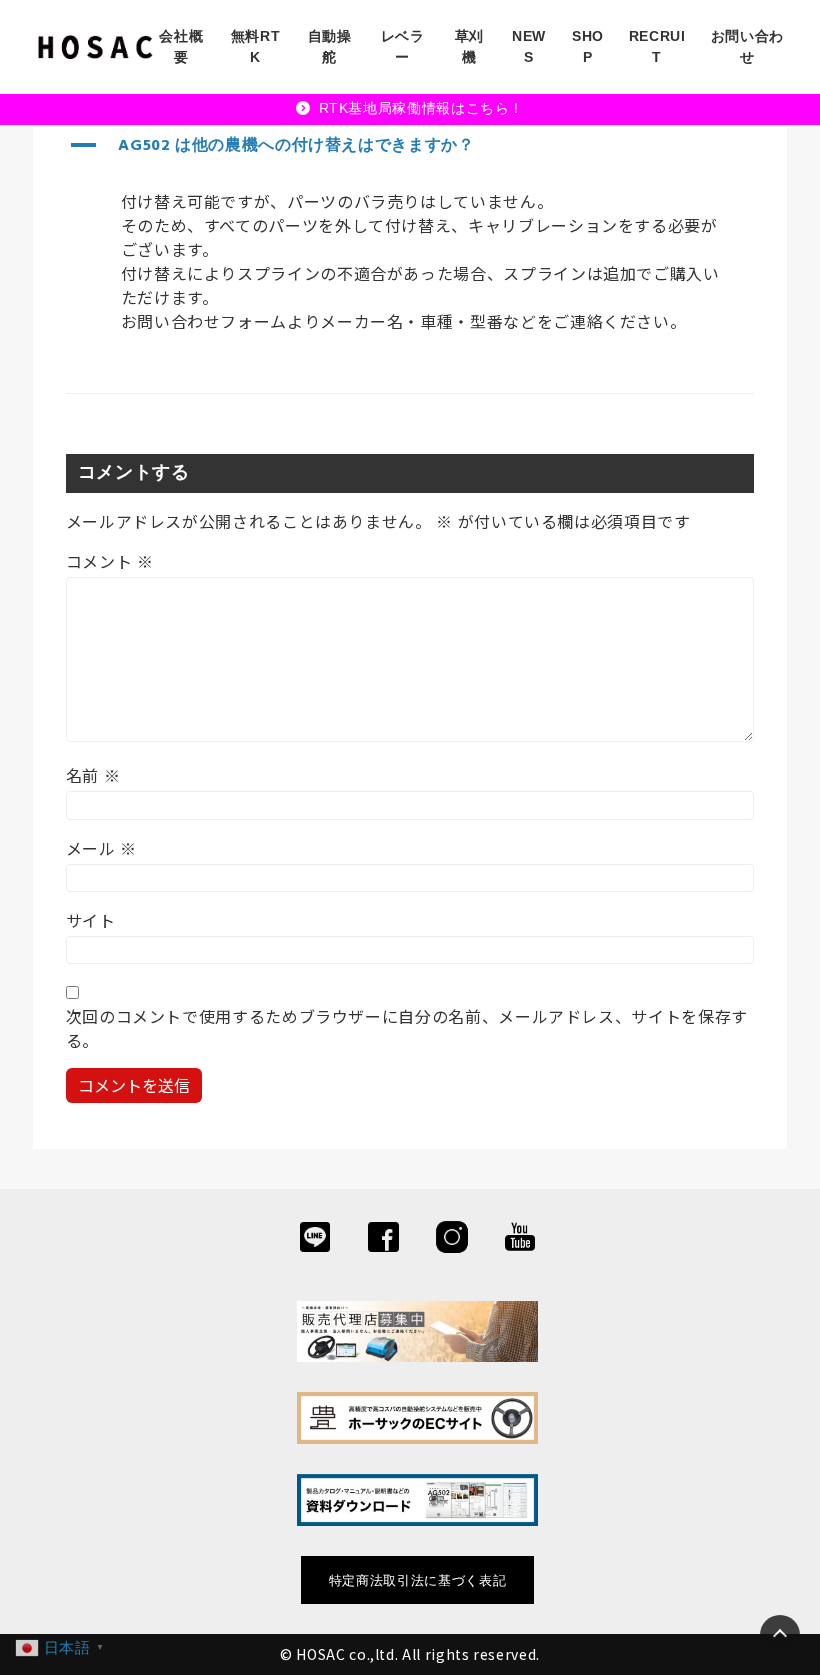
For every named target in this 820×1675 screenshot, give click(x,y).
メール (101, 848)
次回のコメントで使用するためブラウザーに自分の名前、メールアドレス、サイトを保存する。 (407, 1028)
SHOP (588, 46)
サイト (91, 920)
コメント (110, 561)
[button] (410, 146)
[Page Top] (780, 1635)
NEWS (529, 46)
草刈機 (469, 46)
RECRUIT (657, 46)
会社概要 (181, 46)
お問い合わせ (747, 46)
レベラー (403, 46)
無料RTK (256, 46)
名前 (93, 775)
